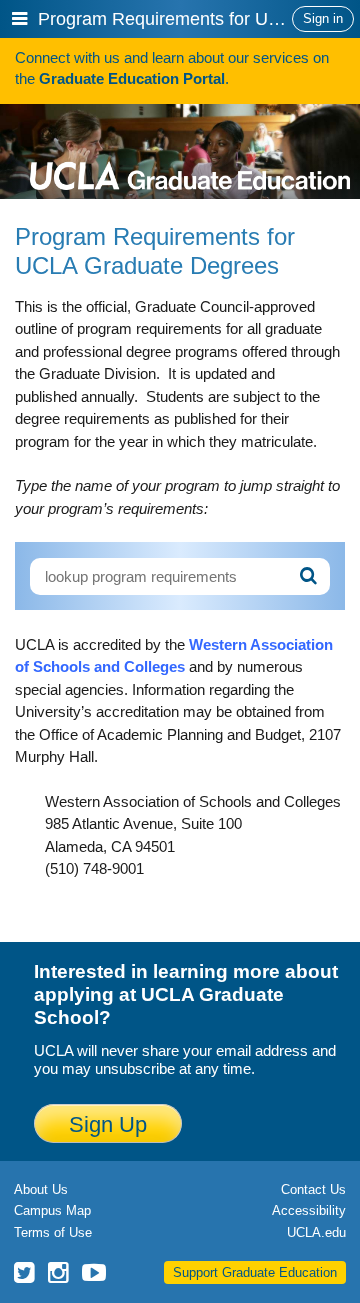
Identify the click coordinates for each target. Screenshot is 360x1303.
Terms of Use (53, 1232)
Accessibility (309, 1210)
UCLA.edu (316, 1232)
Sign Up (108, 1124)
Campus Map (52, 1210)
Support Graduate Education (255, 1272)
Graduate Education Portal (132, 78)
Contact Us (313, 1189)
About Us (41, 1189)
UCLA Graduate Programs (190, 147)
